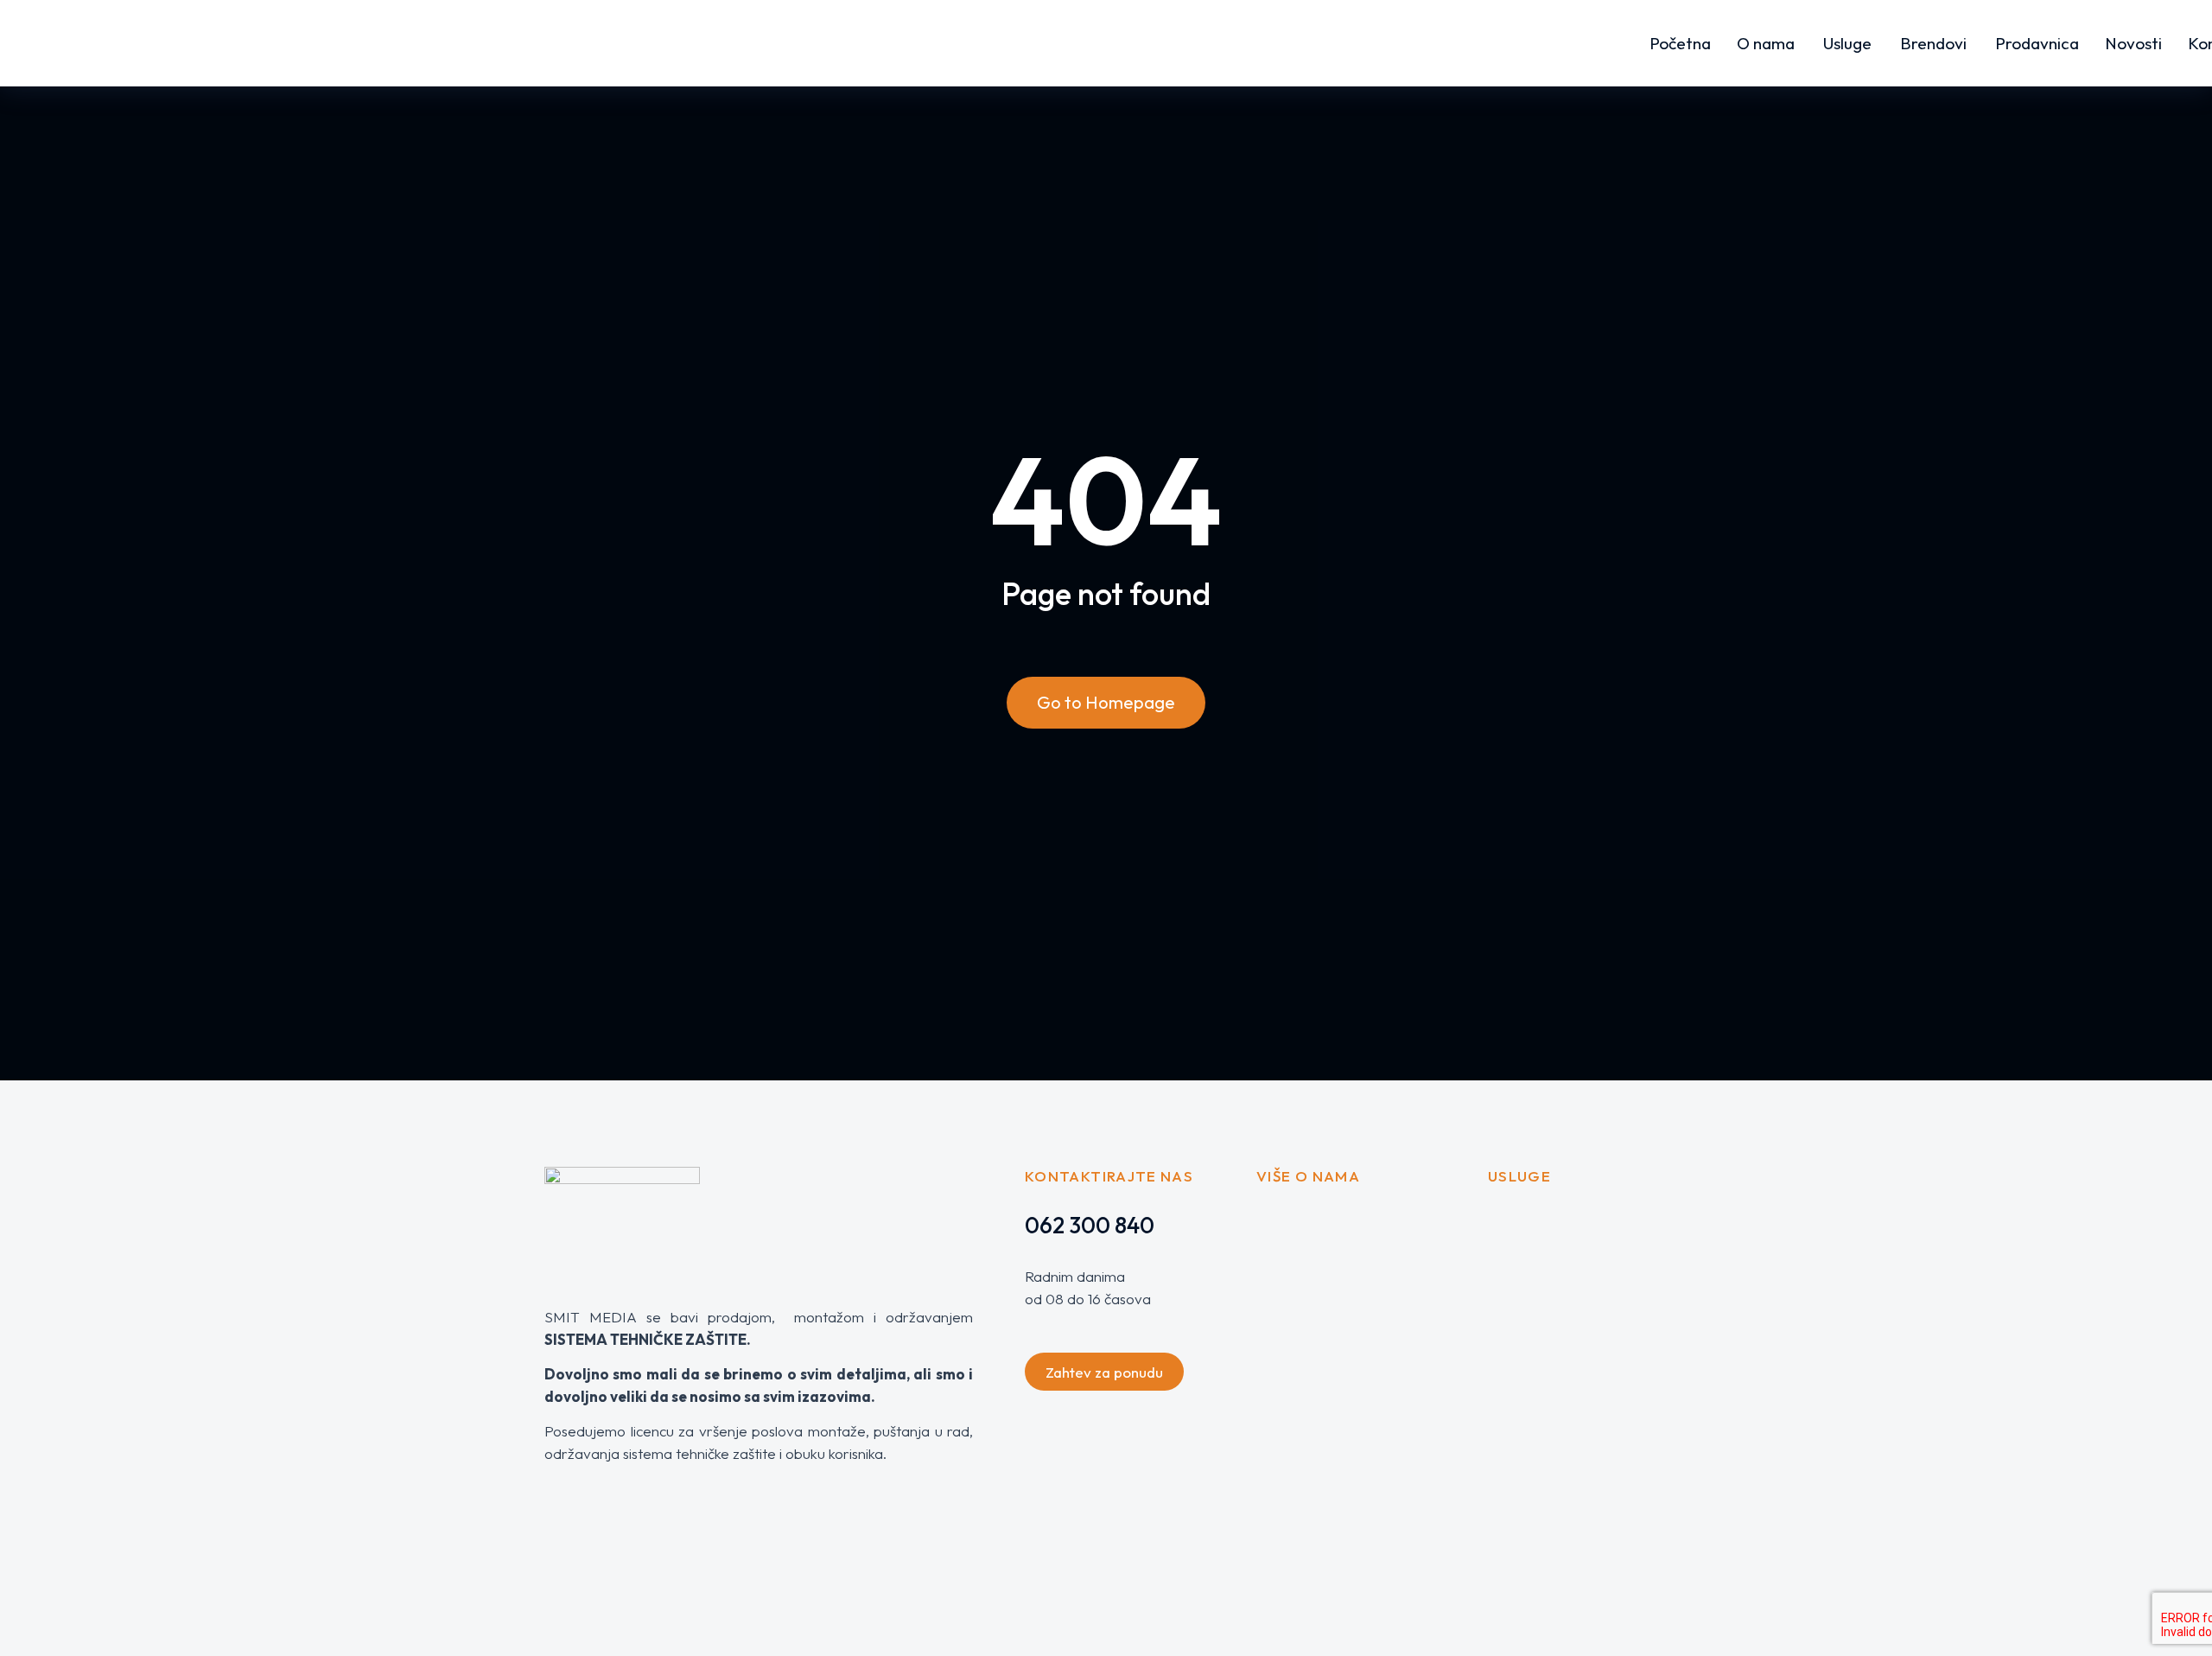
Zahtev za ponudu (1104, 1372)
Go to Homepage (1106, 702)
